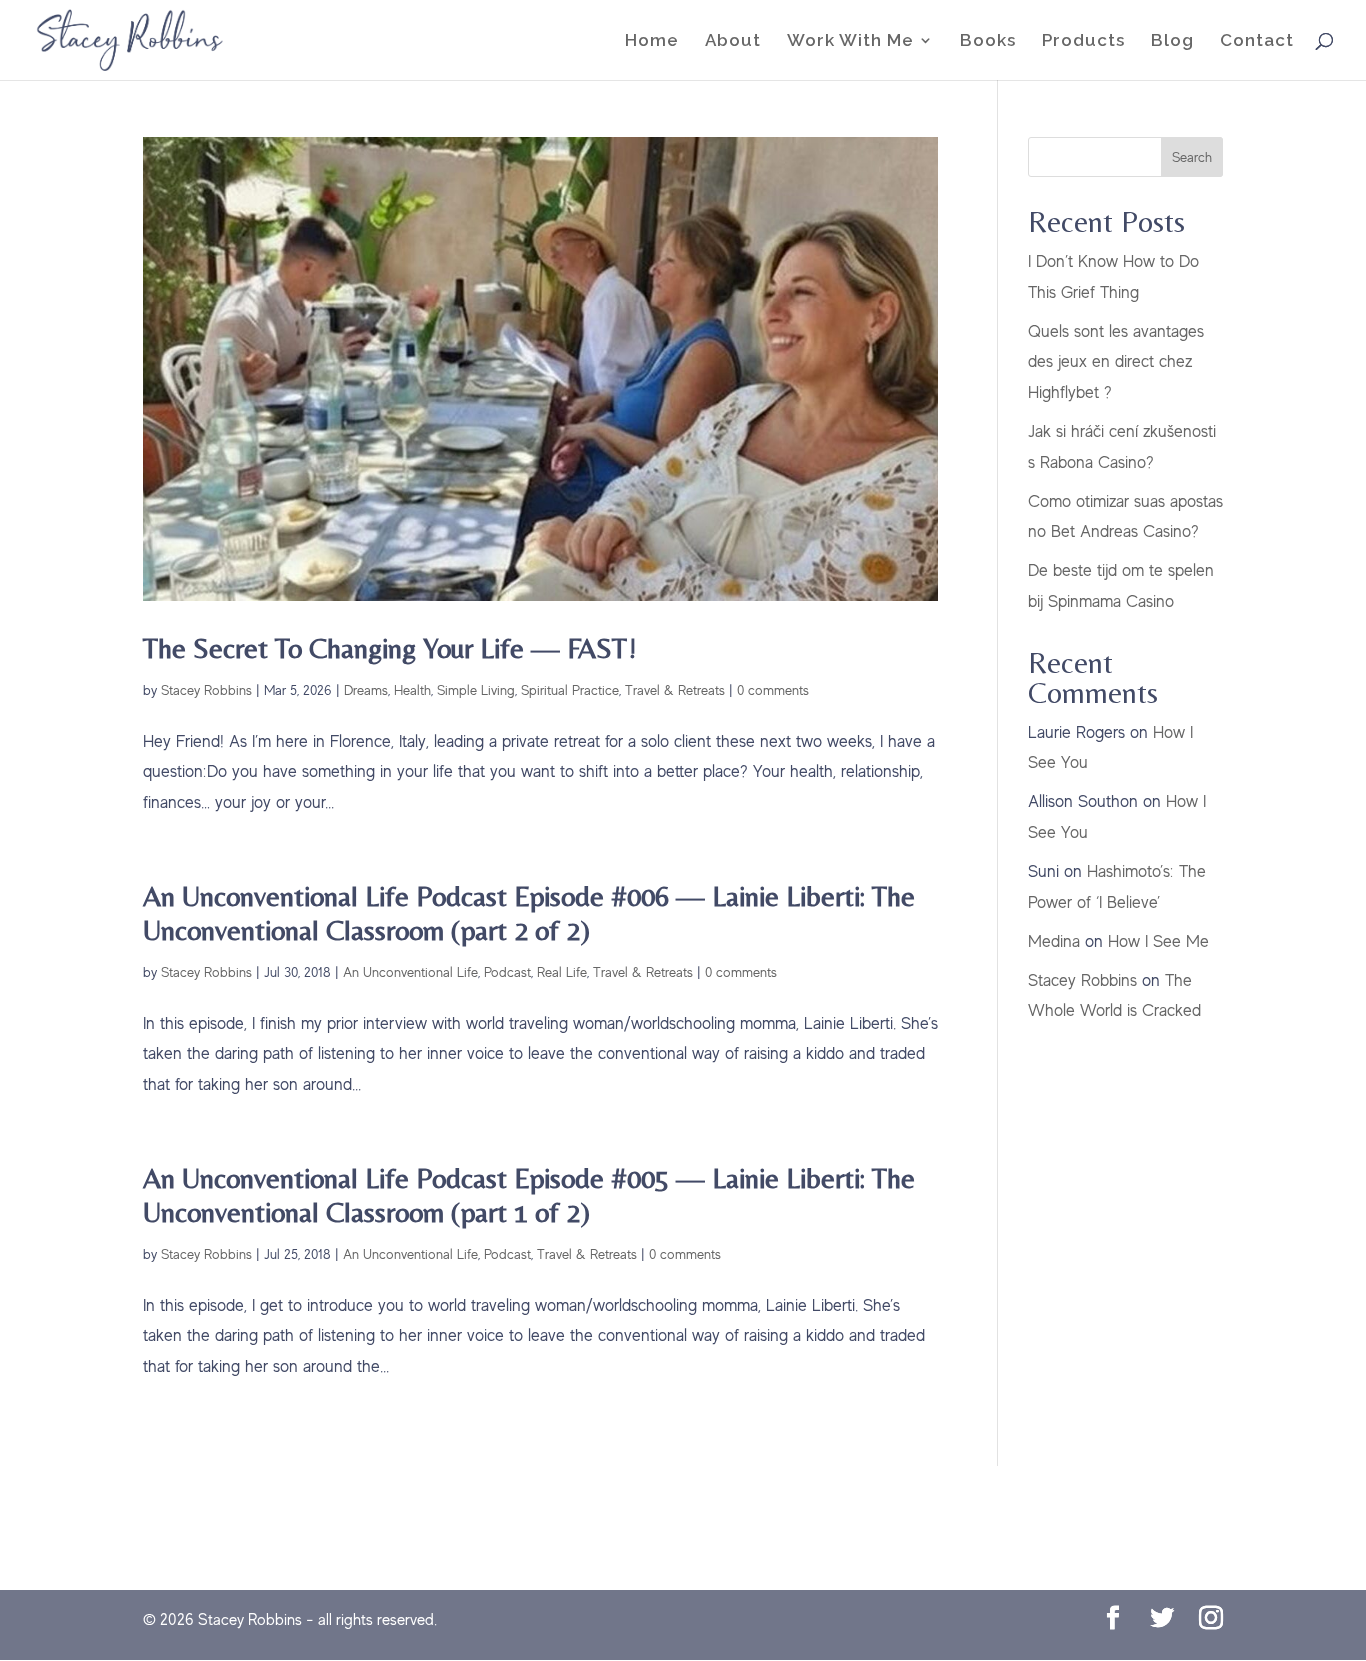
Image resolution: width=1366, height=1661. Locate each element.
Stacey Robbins (206, 690)
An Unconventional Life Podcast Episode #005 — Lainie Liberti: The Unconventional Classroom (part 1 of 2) (529, 1194)
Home (652, 41)
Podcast (507, 972)
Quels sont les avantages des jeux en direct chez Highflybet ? (1116, 362)
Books (988, 41)
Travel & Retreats (675, 690)
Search (1192, 157)
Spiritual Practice (570, 690)
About (733, 41)
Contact (1257, 41)
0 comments (773, 690)
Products (1083, 41)
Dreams (366, 690)
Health (412, 690)
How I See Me (1158, 941)
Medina (1054, 941)
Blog (1172, 41)
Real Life (562, 972)
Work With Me (850, 41)
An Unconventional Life (410, 972)
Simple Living (476, 690)
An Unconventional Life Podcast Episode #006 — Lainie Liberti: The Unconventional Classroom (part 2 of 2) (529, 912)
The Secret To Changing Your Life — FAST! (390, 647)
